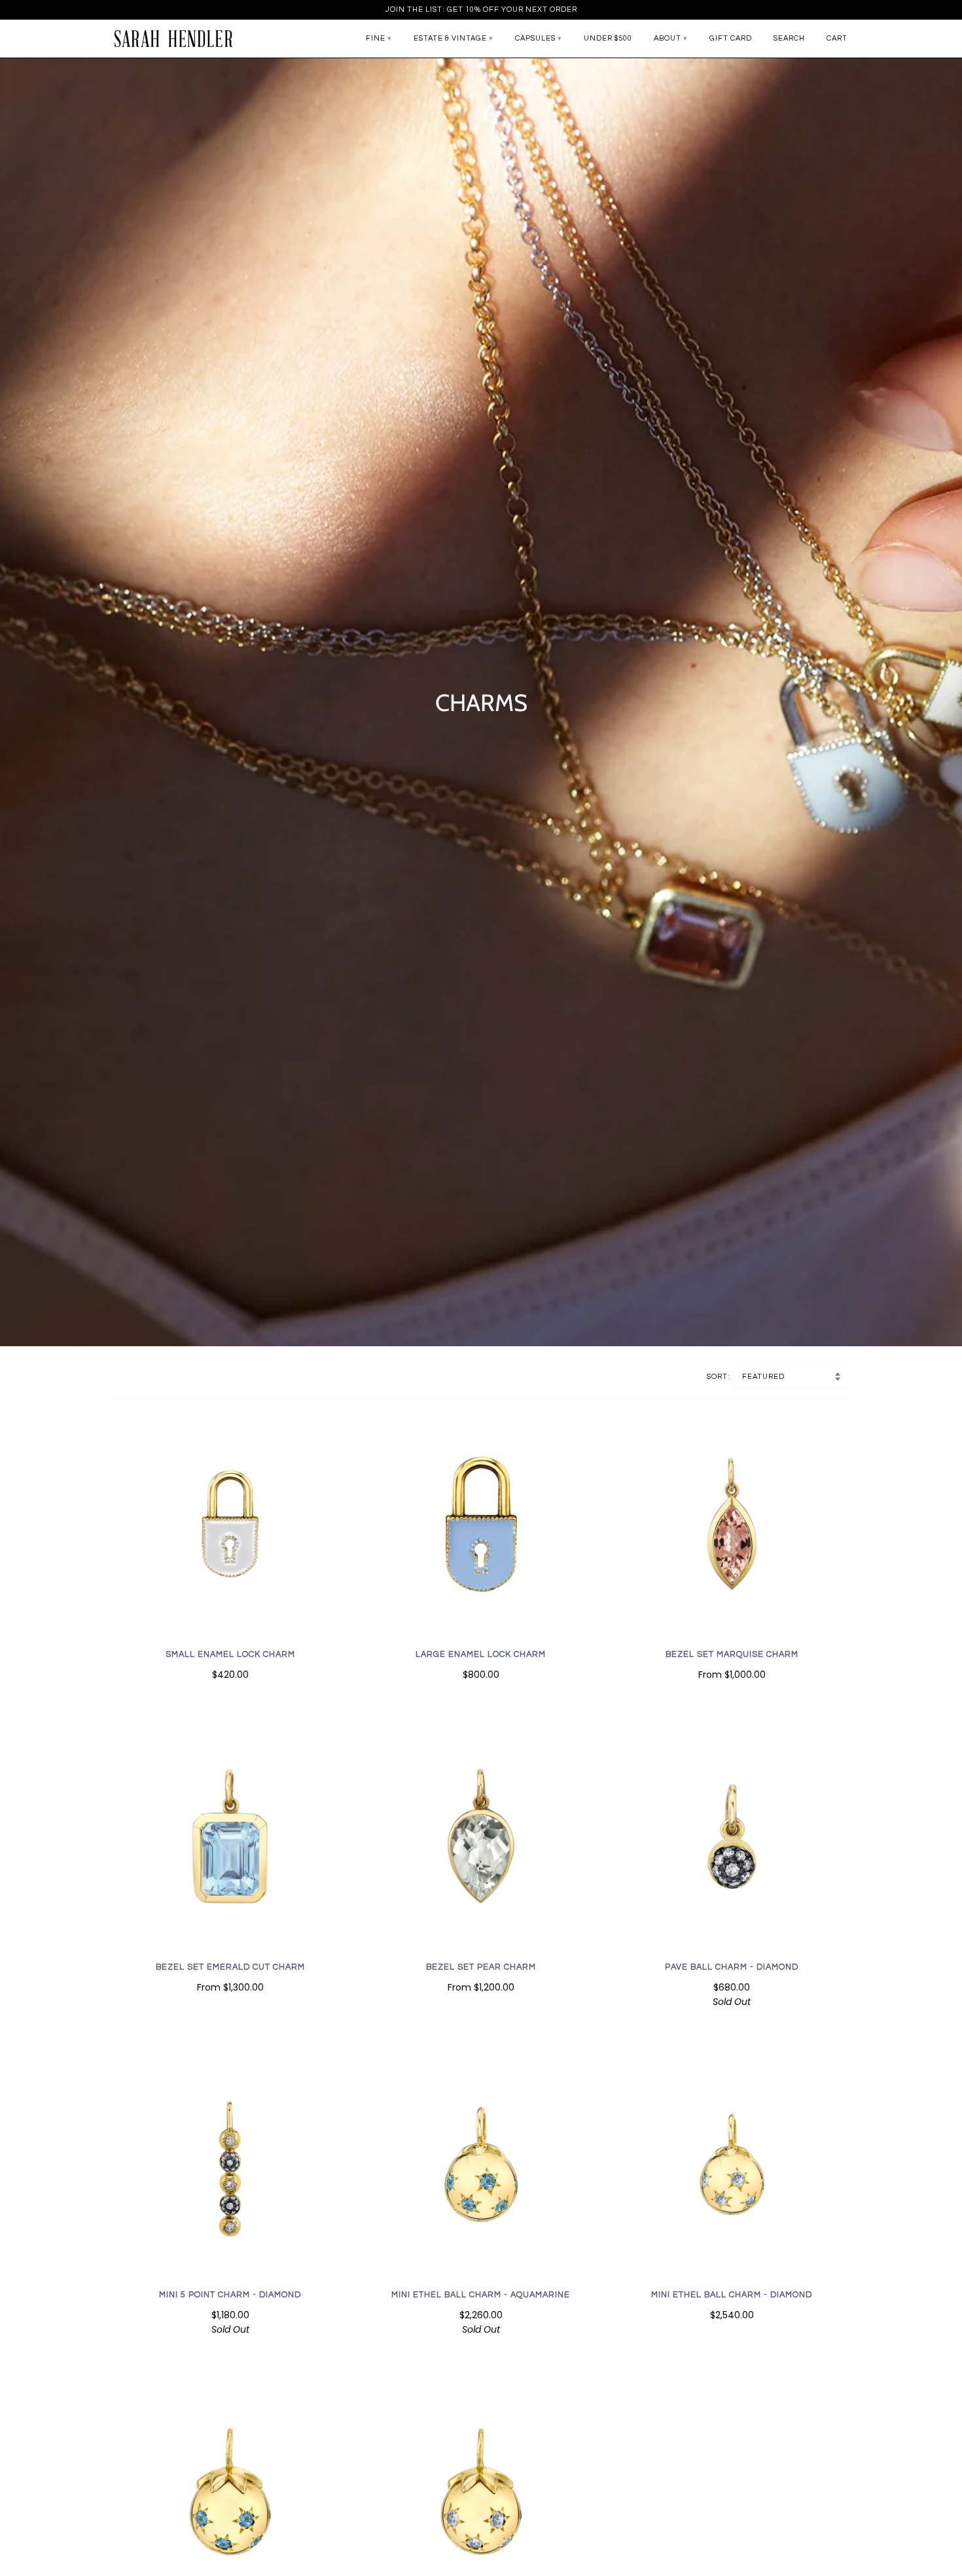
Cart (837, 38)
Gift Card (731, 38)
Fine (376, 38)
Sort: (720, 1377)
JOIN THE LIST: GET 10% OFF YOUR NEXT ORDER (481, 9)
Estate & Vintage (450, 38)
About (668, 38)
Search (789, 38)
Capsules (535, 38)
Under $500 (608, 38)
